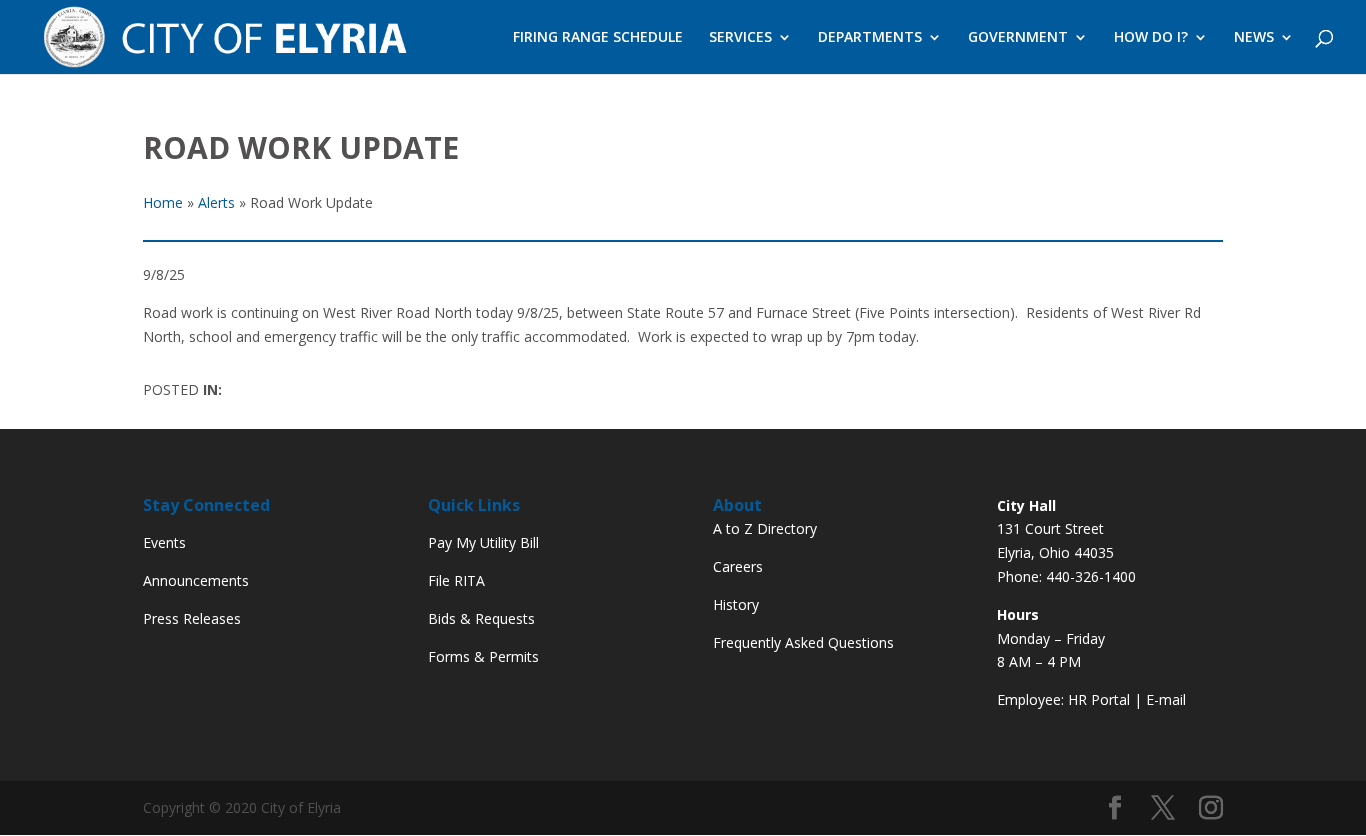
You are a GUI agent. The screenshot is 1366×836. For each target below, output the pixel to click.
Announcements (196, 580)
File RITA (456, 580)
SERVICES (740, 38)
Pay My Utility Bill (483, 542)
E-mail (1166, 699)
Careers (738, 566)
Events (164, 542)
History (736, 604)
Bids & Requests (481, 618)
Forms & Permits (483, 656)
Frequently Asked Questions (803, 642)
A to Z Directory (765, 528)
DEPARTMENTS (870, 38)
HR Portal (1099, 699)
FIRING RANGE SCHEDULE (598, 38)
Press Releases (192, 618)
